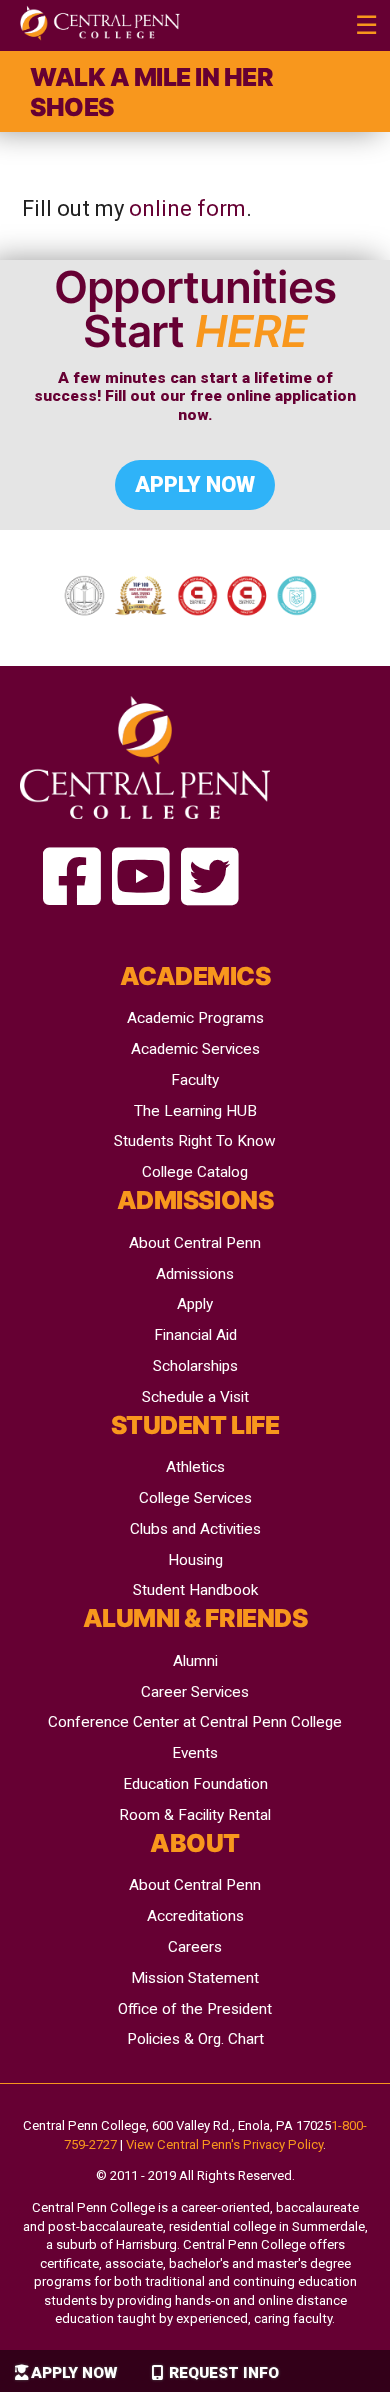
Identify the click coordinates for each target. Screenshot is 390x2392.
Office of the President (195, 2009)
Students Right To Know (195, 1141)
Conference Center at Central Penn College (195, 1722)
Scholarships (195, 1366)
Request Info (224, 2373)
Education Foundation (195, 1784)
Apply (195, 1304)
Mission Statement (195, 1978)
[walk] (72, 878)
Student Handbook (195, 1590)
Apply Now (74, 2373)
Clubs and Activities (195, 1529)
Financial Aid (195, 1335)
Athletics (195, 1467)
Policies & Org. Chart (195, 2039)
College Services (195, 1498)
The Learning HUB (195, 1111)
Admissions (195, 1274)
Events (195, 1753)
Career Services (195, 1692)
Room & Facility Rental (195, 1815)
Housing (195, 1560)
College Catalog (195, 1172)
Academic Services (195, 1049)
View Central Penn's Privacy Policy (224, 2144)
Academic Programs (195, 1018)
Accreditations (195, 1916)
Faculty (195, 1080)
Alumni (195, 1661)
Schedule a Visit (195, 1397)
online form (187, 208)
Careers (195, 1947)
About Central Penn (195, 1243)
